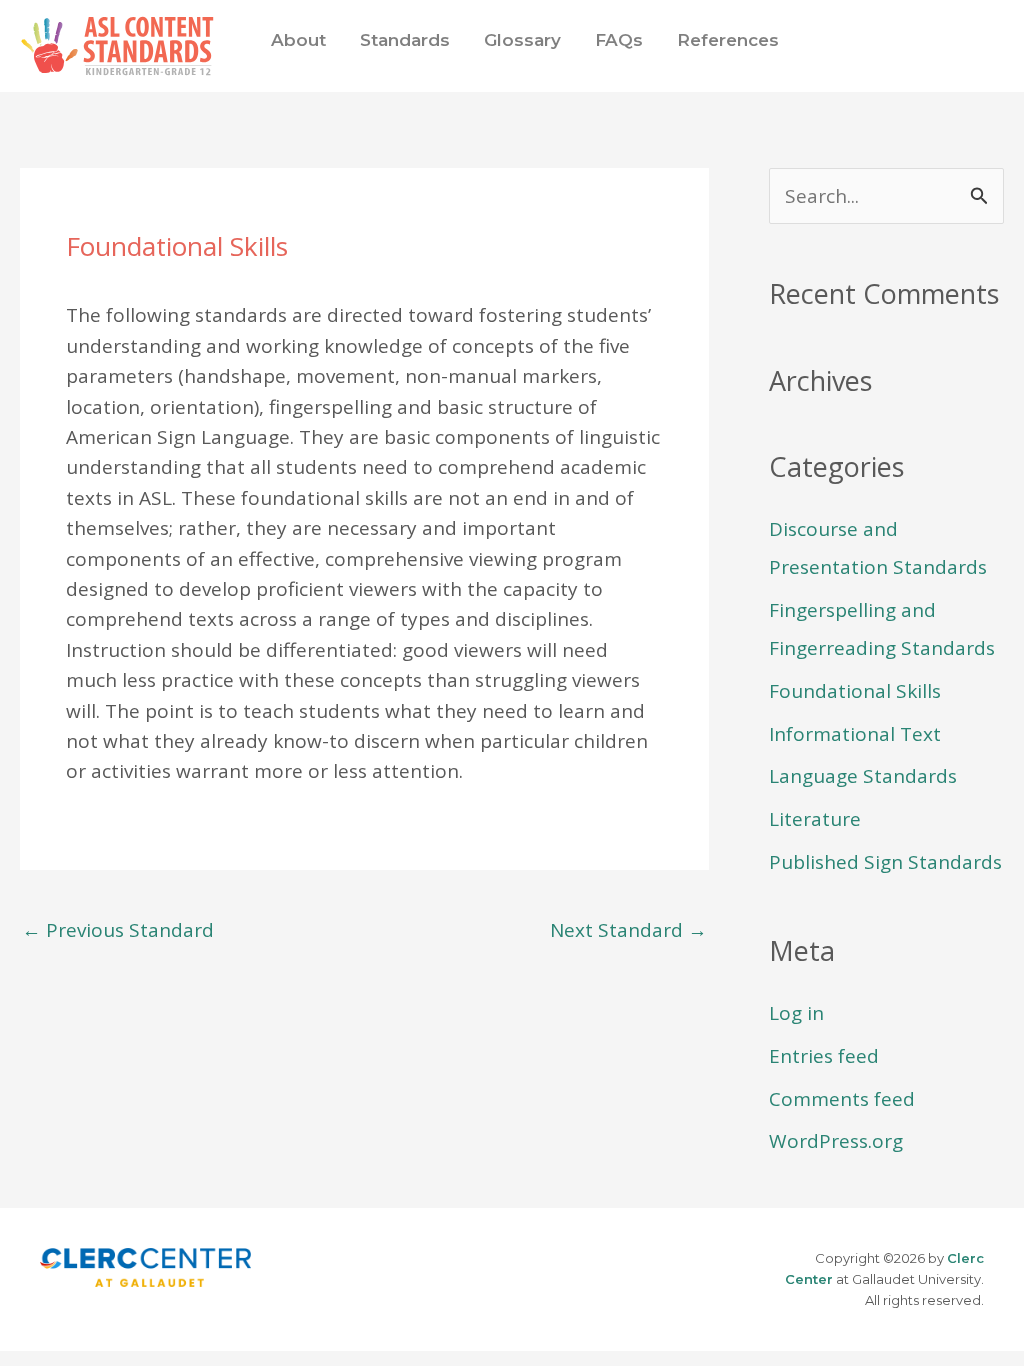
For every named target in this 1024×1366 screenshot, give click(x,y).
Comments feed (842, 1099)
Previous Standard (118, 930)
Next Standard (628, 930)
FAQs (619, 40)
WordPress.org (836, 1141)
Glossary (522, 40)
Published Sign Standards (885, 862)
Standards (405, 40)
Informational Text (855, 734)
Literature (815, 819)
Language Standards (863, 776)
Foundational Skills (855, 691)
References (728, 40)
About (298, 40)
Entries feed (824, 1056)
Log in (796, 1013)
